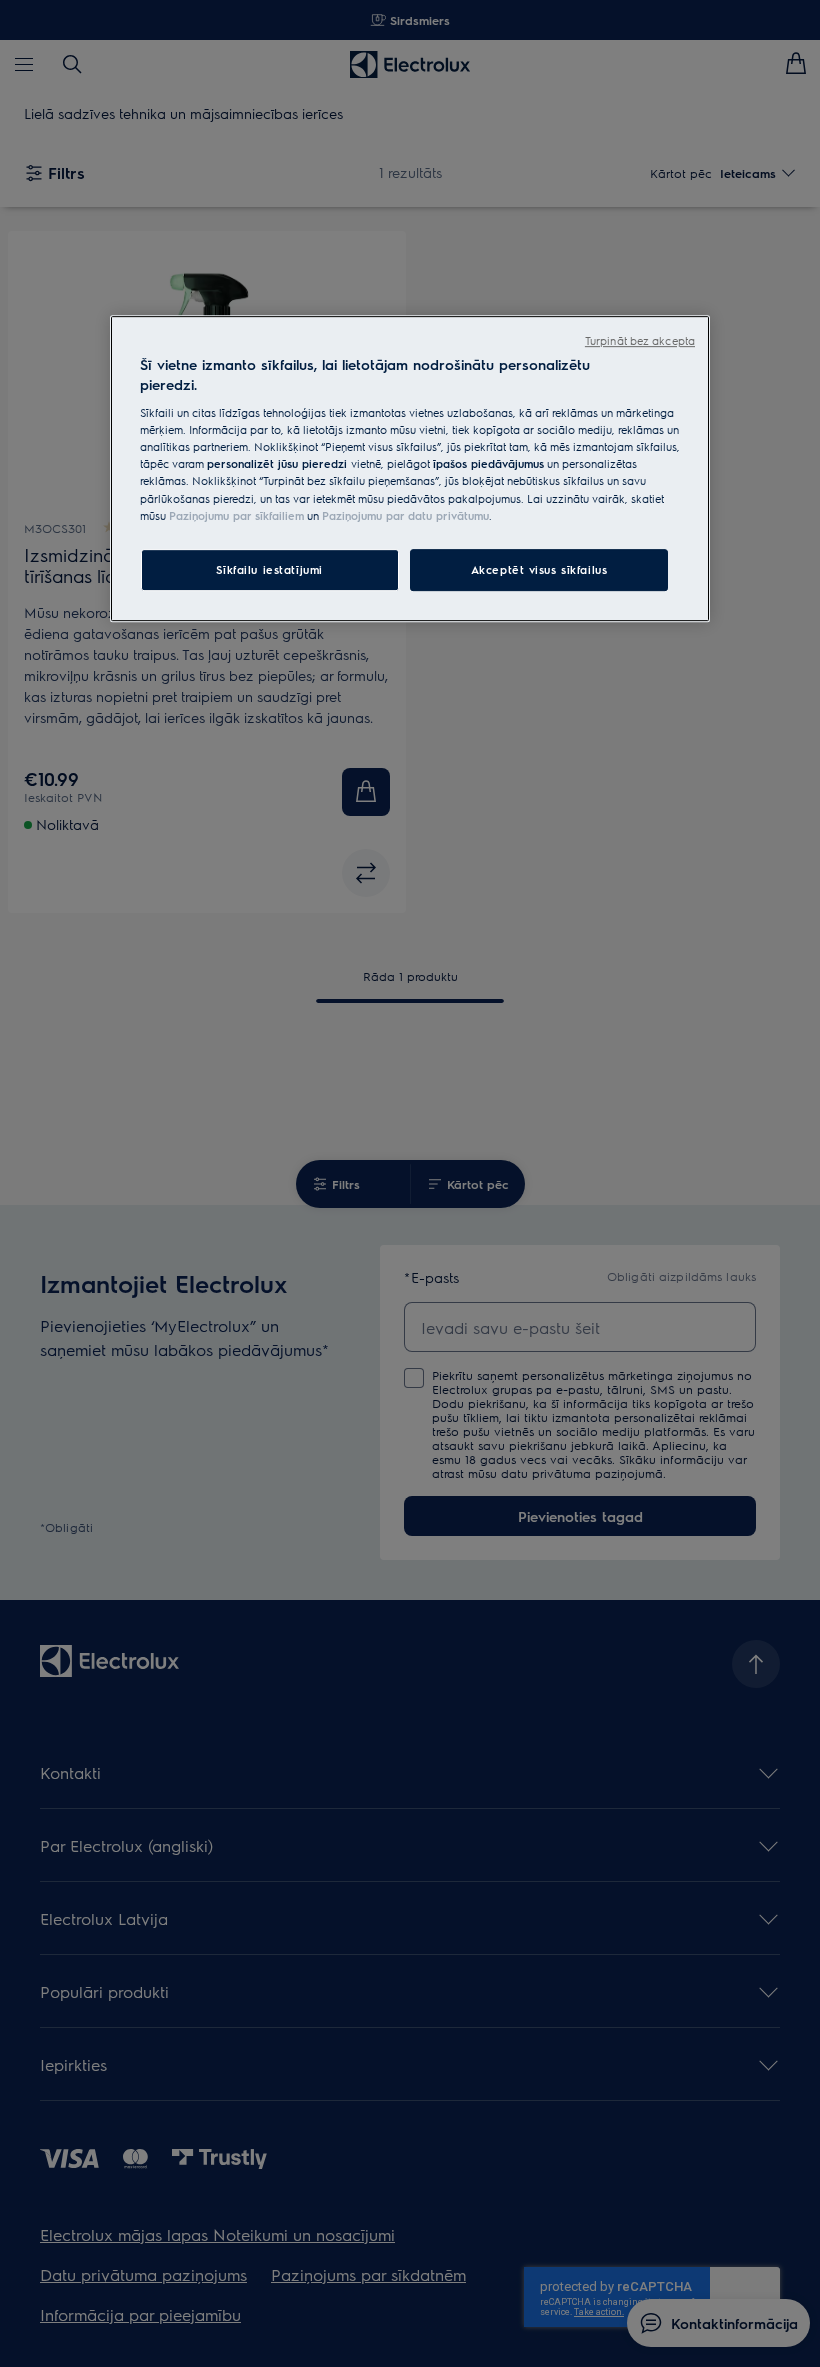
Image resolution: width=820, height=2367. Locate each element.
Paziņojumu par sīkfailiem (236, 515)
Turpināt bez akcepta (640, 340)
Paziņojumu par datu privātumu (405, 515)
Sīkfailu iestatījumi (269, 569)
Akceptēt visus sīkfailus (539, 569)
